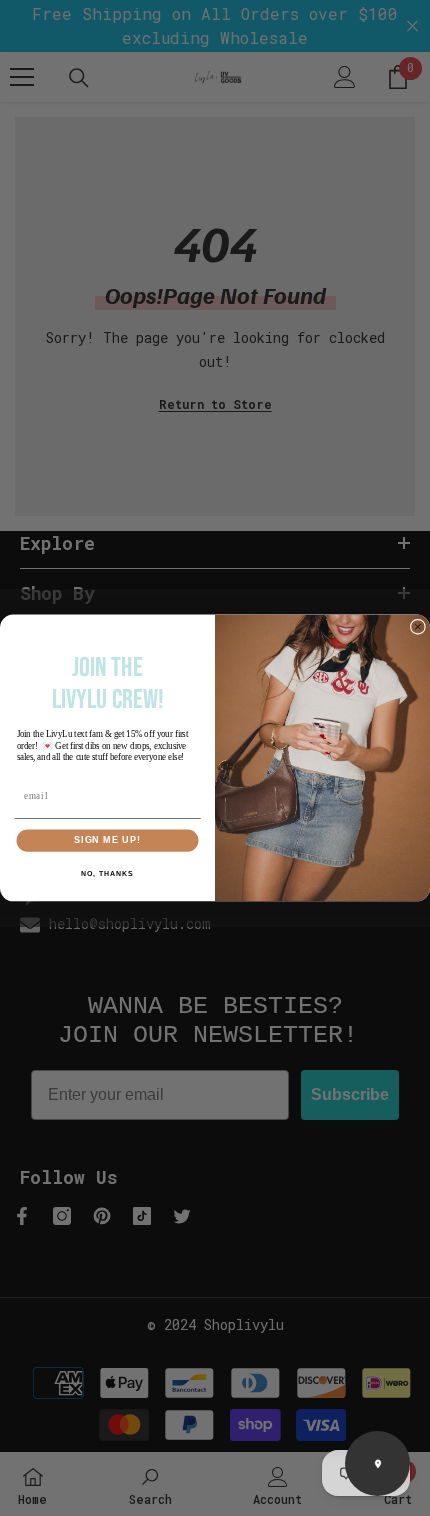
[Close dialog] (417, 626)
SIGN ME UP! (107, 840)
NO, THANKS (107, 874)
